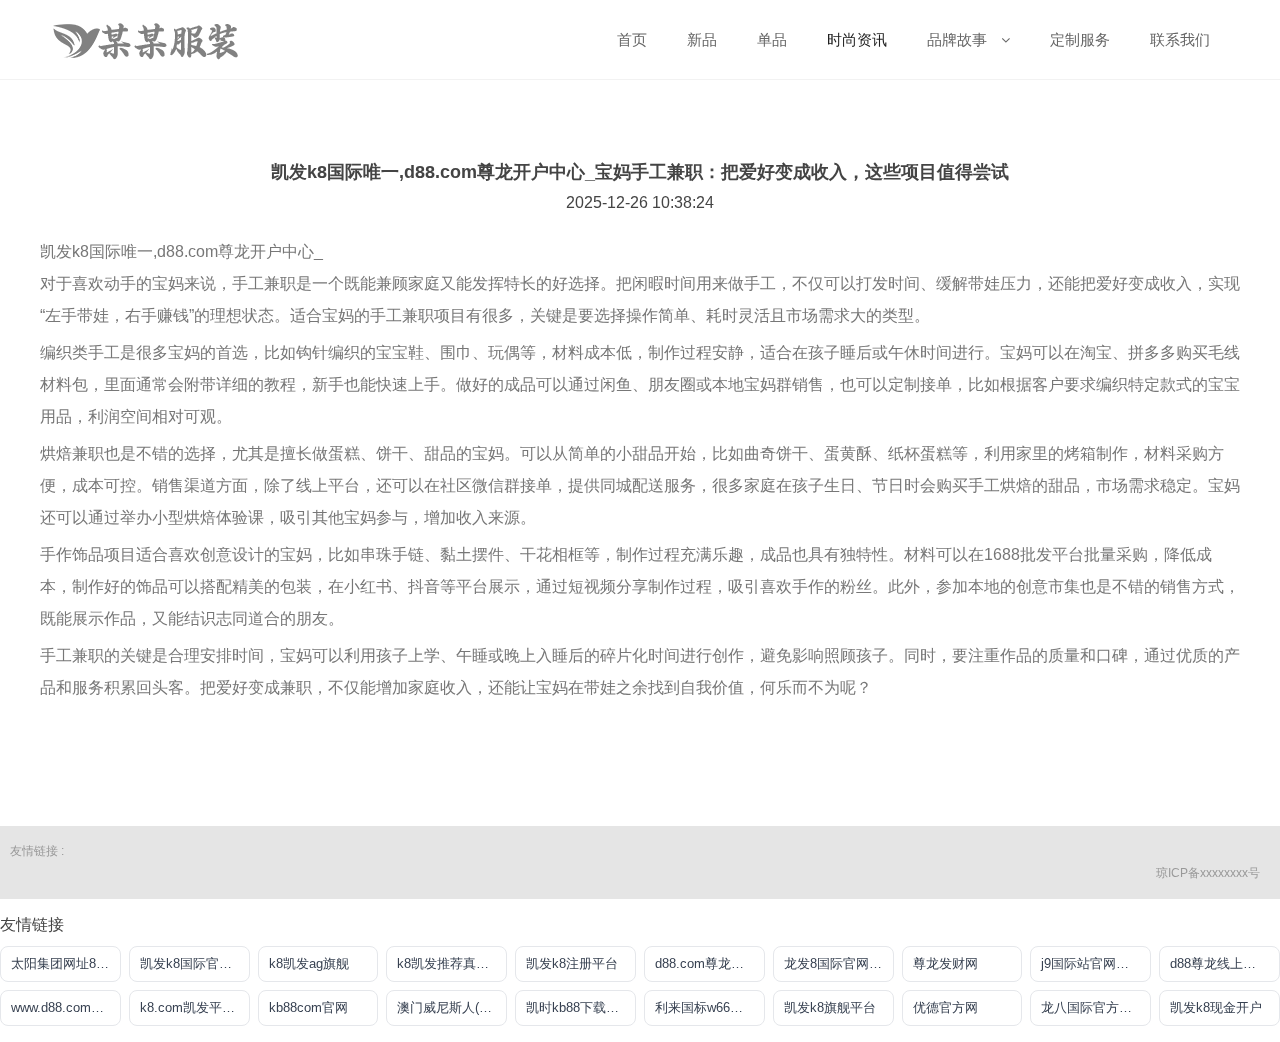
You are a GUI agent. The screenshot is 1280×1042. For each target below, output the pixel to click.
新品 (702, 39)
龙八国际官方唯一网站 (1096, 1007)
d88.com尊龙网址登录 (710, 963)
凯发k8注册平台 (572, 963)
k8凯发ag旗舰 (309, 963)
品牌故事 (959, 39)
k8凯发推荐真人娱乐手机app (452, 963)
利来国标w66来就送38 (710, 1007)
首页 (632, 39)
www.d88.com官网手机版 (66, 1007)
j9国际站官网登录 (1091, 963)
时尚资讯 (857, 39)
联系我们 (1180, 39)
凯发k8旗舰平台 (830, 1007)
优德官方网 (945, 1007)
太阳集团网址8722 (64, 963)
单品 (772, 39)
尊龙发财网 (945, 963)
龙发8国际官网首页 (839, 963)
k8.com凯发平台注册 (195, 1007)
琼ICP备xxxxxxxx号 (1208, 873)
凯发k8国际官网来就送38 (195, 963)
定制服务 (1080, 39)
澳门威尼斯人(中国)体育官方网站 (452, 1007)
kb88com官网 (308, 1007)
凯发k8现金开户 (1216, 1007)
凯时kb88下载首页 (579, 1007)
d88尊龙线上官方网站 (1225, 963)
